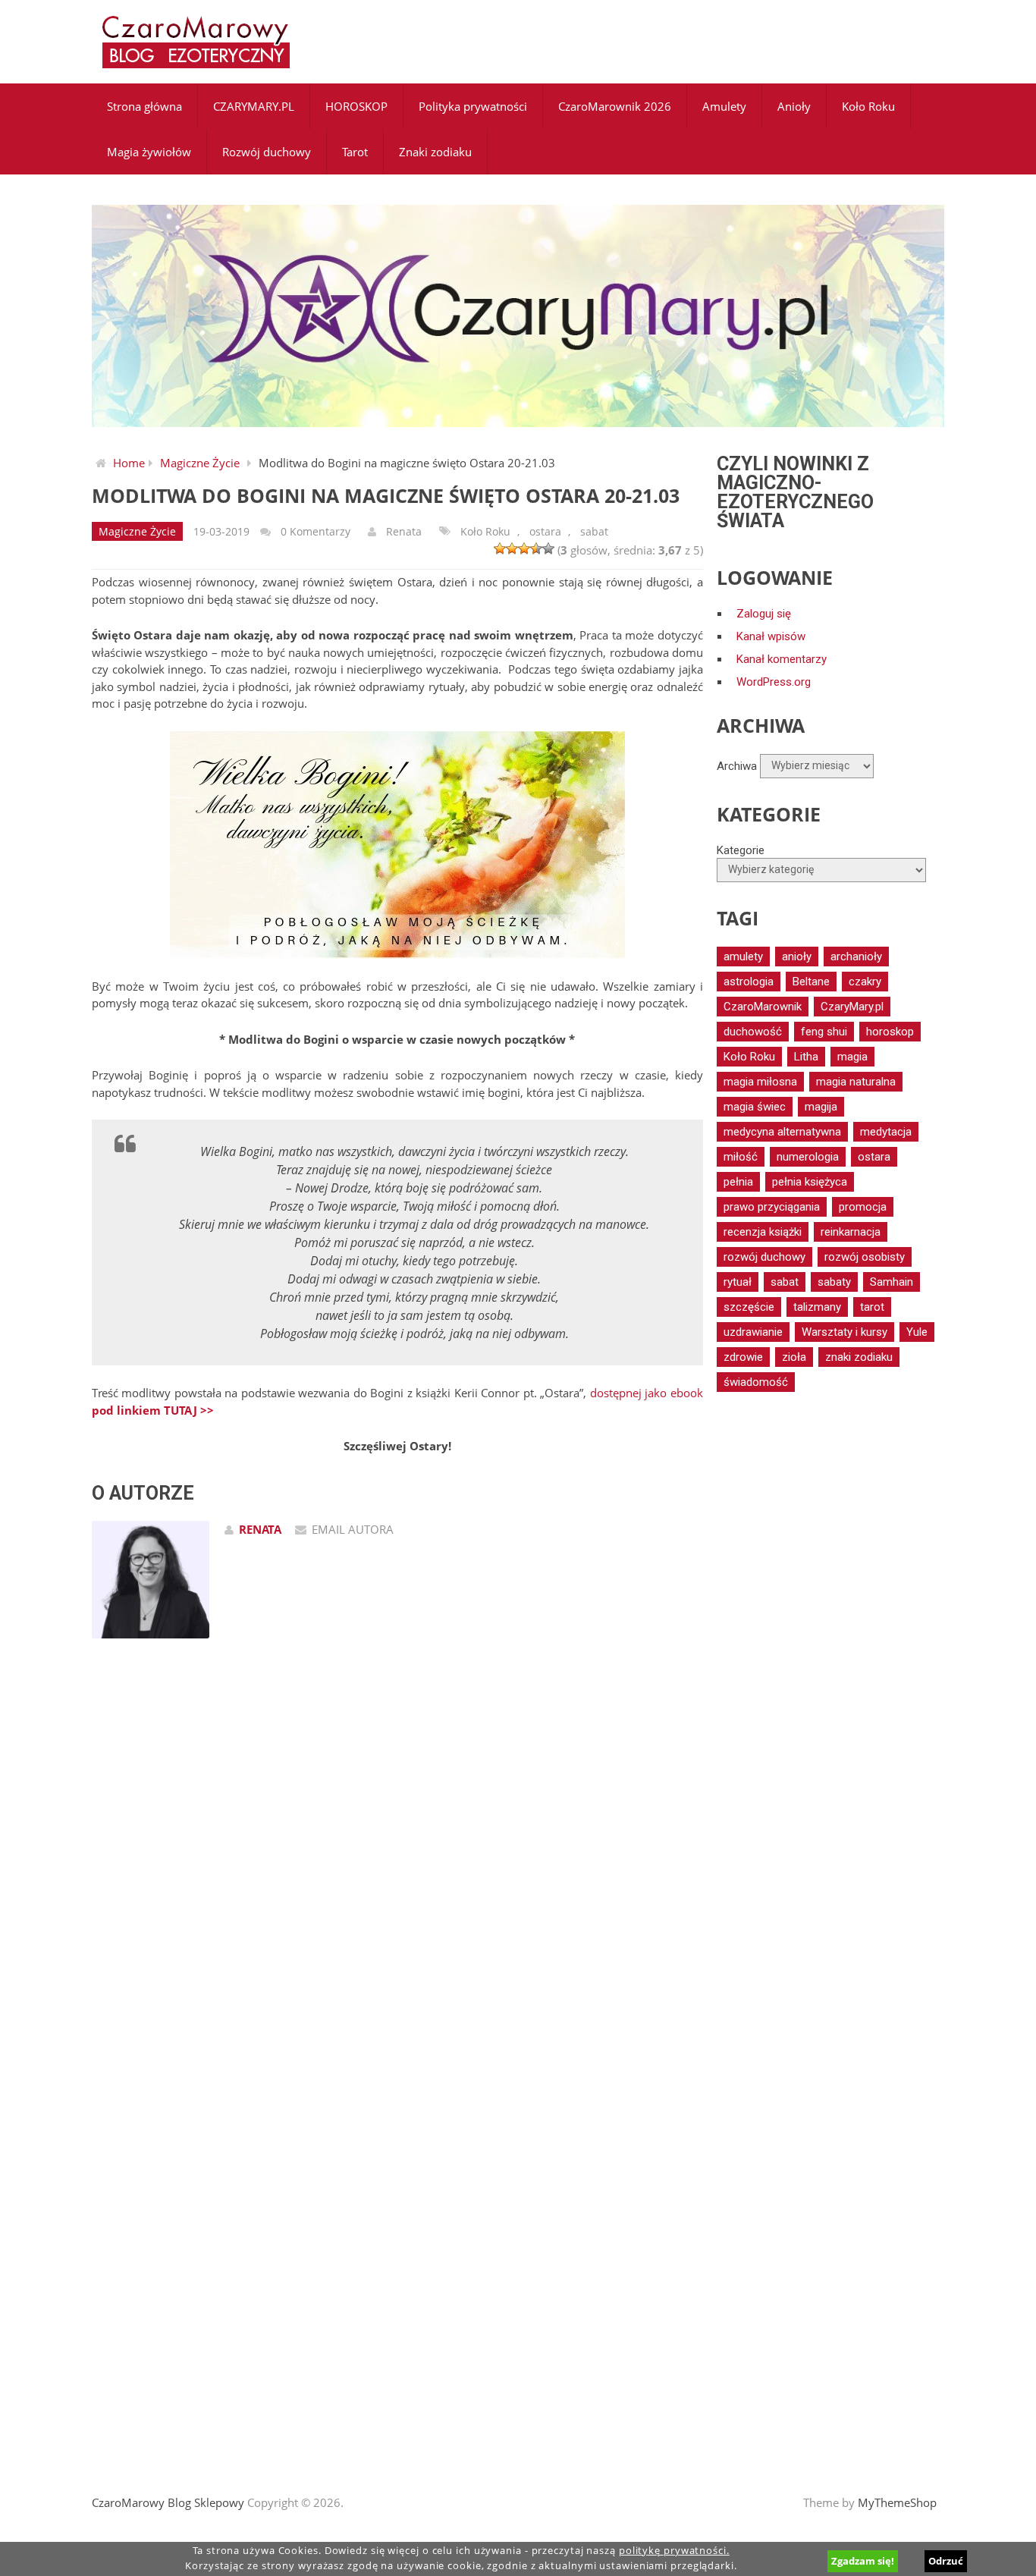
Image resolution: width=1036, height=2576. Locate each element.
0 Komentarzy (316, 531)
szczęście (749, 1307)
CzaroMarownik (763, 1007)
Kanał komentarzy (782, 659)
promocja (863, 1207)
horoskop (890, 1032)
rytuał (738, 1282)
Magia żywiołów (149, 152)
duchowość (753, 1032)
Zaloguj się (764, 614)
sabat (594, 531)
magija (821, 1107)
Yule (917, 1332)
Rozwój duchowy (267, 152)
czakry (865, 982)
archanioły (856, 957)
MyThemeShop (897, 2502)
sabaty (834, 1282)
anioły (797, 957)
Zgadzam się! (863, 2561)
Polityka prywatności (473, 106)
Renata (404, 531)
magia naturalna (856, 1082)
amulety (743, 957)
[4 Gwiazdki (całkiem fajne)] (536, 548)
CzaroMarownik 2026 (615, 106)
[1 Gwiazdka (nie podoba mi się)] (500, 548)
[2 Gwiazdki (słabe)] (512, 548)
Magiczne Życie (200, 463)
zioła (794, 1357)
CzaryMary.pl (852, 1007)
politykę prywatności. (674, 2551)
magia (852, 1057)
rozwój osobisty (865, 1257)
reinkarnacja (851, 1232)
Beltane (811, 982)
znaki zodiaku (859, 1357)
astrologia (749, 982)
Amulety (724, 106)
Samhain (892, 1282)
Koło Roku (868, 106)
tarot (872, 1307)
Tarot (355, 152)
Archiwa (737, 765)
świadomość (756, 1382)
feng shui (824, 1032)
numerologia (808, 1157)
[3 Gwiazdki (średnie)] (524, 548)
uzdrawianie (753, 1332)
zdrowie (743, 1357)
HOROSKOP (356, 106)
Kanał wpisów (771, 636)
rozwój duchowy (764, 1257)
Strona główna (144, 106)
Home (129, 463)
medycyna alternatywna (782, 1132)
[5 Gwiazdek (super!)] (548, 548)
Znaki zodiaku (435, 152)
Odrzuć (946, 2561)
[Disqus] (397, 1866)
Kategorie (741, 850)
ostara (545, 531)
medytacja (886, 1132)
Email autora (353, 1529)
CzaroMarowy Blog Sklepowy (168, 2502)
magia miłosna (760, 1082)
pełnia (738, 1182)
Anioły (794, 106)
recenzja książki (763, 1232)
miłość (741, 1157)
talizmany (817, 1307)
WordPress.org (774, 682)
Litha (806, 1057)
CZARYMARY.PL (254, 106)
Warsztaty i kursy (844, 1332)
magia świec (755, 1107)
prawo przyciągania (772, 1207)
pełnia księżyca (810, 1182)
